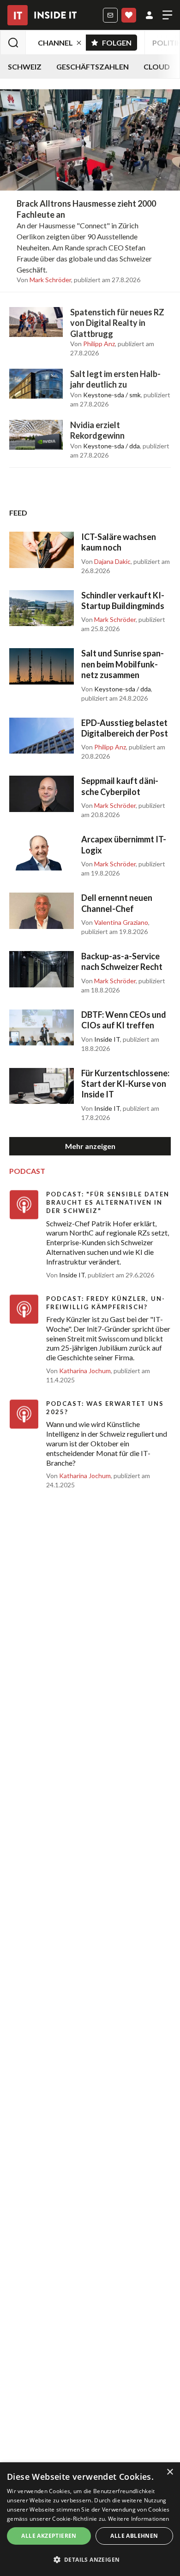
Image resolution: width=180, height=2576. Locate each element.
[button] (90, 2560)
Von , (45, 280)
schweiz (25, 67)
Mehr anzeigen (90, 1146)
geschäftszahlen (93, 67)
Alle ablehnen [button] (134, 2536)
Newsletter (110, 15)
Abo (129, 15)
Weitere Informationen (138, 2519)
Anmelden (149, 15)
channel (55, 43)
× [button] (170, 2472)
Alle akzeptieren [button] (49, 2536)
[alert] (90, 2519)
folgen (120, 41)
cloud (157, 67)
